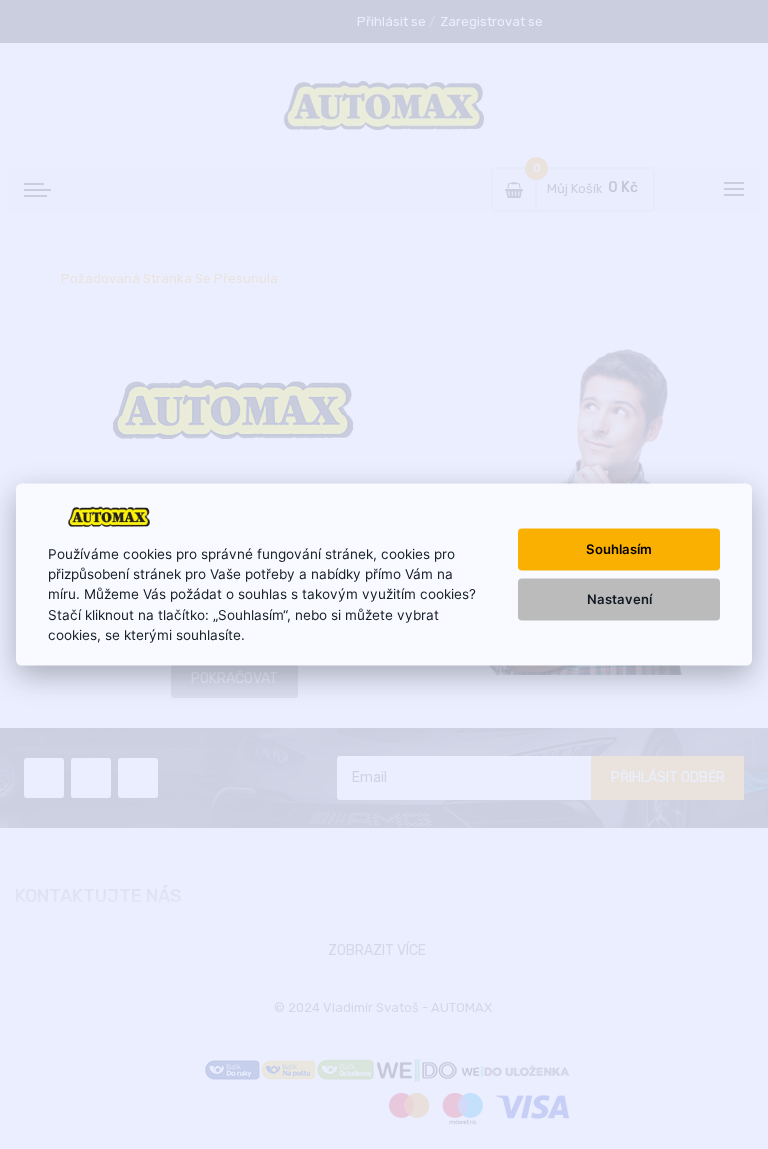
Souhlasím (619, 549)
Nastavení (619, 599)
